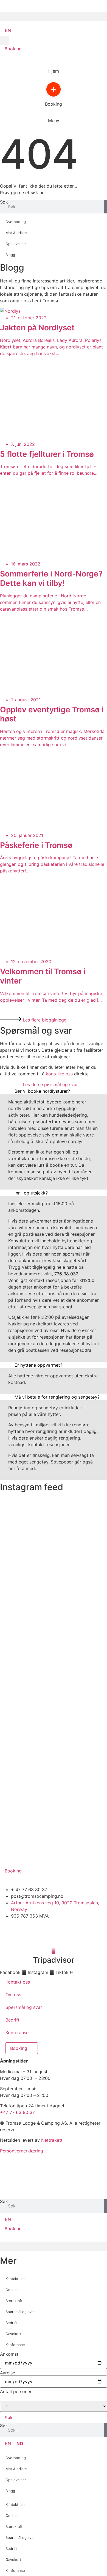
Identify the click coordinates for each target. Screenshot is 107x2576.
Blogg (10, 255)
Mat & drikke (16, 233)
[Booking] (54, 99)
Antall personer (16, 2391)
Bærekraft (14, 2301)
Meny (54, 120)
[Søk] (105, 207)
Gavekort (13, 2334)
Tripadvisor (54, 1960)
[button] (54, 17)
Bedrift (12, 2020)
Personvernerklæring (22, 2151)
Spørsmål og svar (24, 2007)
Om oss (13, 1995)
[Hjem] (54, 66)
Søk (4, 202)
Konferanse (17, 2033)
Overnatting (16, 222)
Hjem (54, 71)
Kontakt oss (18, 1982)
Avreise (8, 2373)
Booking (54, 104)
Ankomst (9, 2354)
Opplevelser (16, 244)
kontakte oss (59, 1074)
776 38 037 (66, 1274)
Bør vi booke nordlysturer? (42, 1091)
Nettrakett (52, 2140)
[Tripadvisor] (54, 1951)
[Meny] (54, 116)
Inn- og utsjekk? (31, 1193)
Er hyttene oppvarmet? (38, 1365)
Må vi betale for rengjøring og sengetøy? (57, 1397)
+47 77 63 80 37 (17, 2112)
